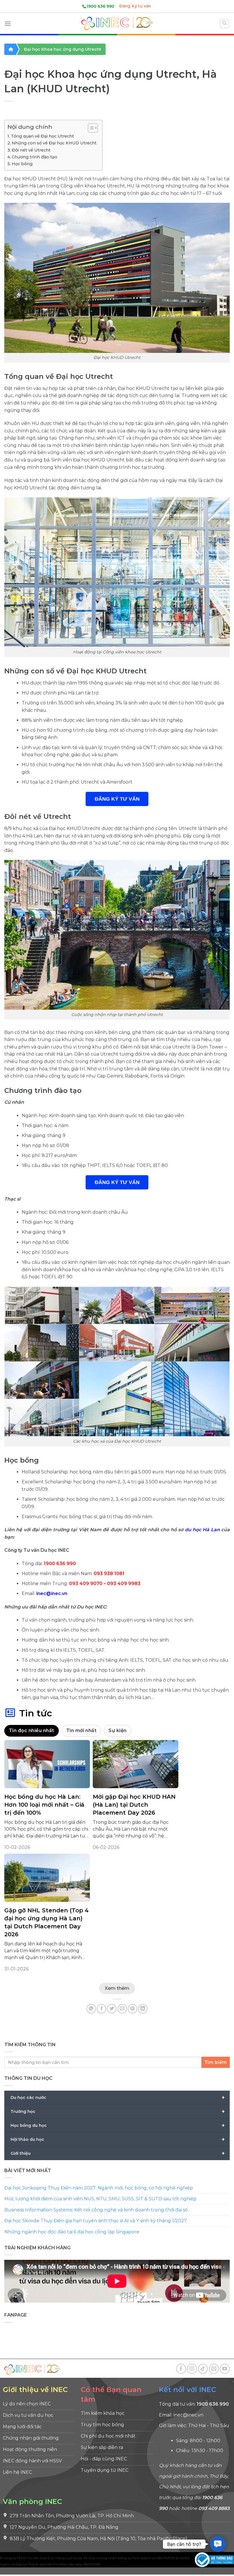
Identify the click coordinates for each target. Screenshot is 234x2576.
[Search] (225, 24)
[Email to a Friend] (122, 2009)
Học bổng (22, 164)
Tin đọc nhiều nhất (32, 1730)
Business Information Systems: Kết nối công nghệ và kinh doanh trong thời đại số (96, 2210)
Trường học (118, 2111)
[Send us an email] (214, 2369)
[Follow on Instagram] (192, 2369)
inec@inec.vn (52, 1593)
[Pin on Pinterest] (133, 2009)
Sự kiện (117, 1730)
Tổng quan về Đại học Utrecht (42, 136)
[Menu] (8, 23)
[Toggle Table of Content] (90, 128)
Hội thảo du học (118, 2139)
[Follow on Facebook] (181, 2369)
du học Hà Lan (202, 1530)
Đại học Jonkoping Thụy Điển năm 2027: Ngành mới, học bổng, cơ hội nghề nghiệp (99, 2188)
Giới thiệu (118, 2153)
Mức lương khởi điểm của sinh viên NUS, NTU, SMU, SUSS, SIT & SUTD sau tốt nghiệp (100, 2199)
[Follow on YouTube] (225, 2369)
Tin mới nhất (81, 1730)
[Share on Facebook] (101, 2009)
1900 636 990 (100, 6)
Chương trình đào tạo (35, 157)
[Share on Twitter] (112, 2009)
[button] (218, 2544)
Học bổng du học (118, 2125)
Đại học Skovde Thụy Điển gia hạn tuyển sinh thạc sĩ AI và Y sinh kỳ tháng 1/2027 (96, 2221)
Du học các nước (118, 2097)
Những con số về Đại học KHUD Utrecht (54, 143)
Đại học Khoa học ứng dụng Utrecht (63, 49)
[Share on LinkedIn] (143, 2009)
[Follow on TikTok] (203, 2369)
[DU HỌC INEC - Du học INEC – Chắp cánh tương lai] (117, 23)
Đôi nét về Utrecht (31, 150)
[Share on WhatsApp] (91, 2009)
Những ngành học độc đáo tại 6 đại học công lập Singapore (72, 2232)
